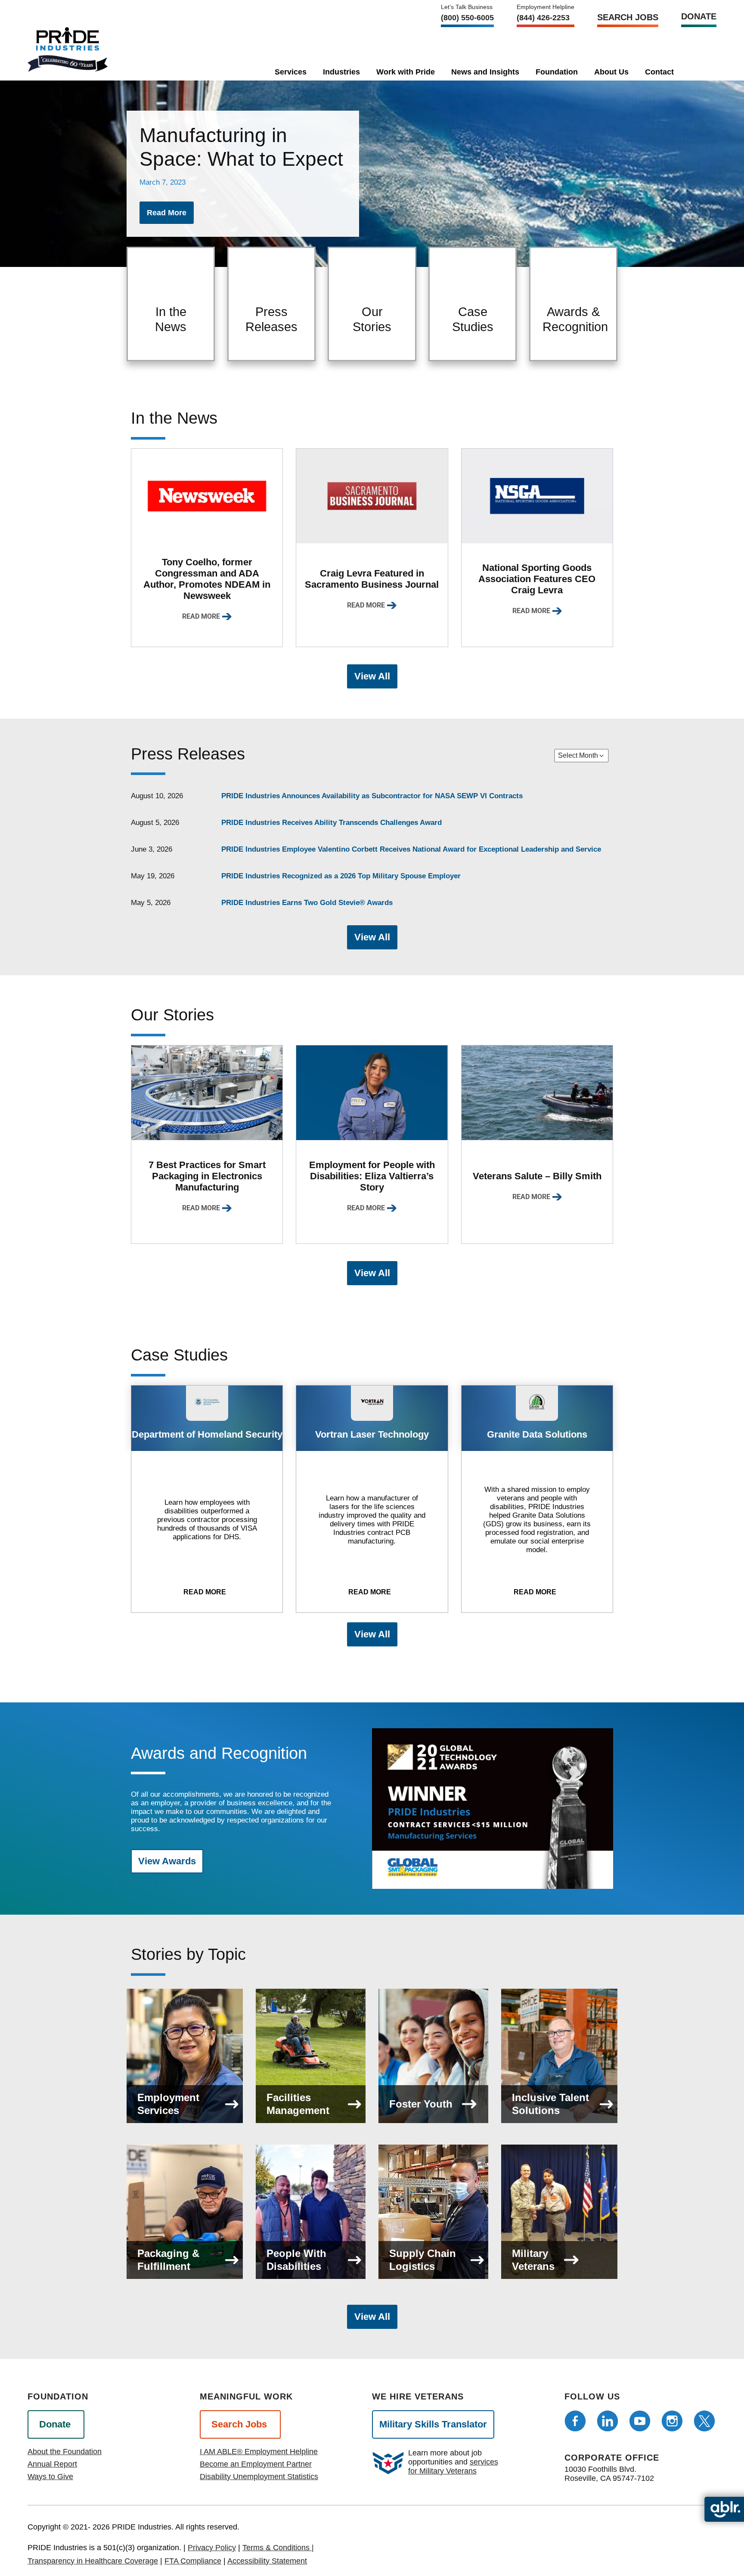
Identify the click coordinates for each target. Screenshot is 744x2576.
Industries (341, 72)
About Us (611, 72)
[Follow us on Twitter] (704, 2421)
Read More (201, 616)
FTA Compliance (193, 2561)
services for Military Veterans (453, 2466)
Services (291, 72)
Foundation (557, 72)
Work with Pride (406, 72)
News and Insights (485, 72)
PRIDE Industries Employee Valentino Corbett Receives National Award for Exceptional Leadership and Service (411, 849)
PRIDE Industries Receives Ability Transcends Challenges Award (332, 823)
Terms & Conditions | (278, 2548)
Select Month (578, 755)
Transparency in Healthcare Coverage (93, 2561)
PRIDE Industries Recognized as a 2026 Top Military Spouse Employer (341, 876)
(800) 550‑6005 (467, 18)
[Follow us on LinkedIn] (608, 2421)
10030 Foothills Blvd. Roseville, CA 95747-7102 (609, 2474)
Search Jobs (628, 17)
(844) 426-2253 (543, 18)
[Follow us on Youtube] (640, 2421)
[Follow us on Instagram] (672, 2421)
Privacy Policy (212, 2548)
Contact (659, 72)
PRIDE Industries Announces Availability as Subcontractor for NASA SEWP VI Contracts (372, 796)
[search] (697, 70)
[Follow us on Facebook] (575, 2421)
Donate (699, 16)
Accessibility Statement (267, 2561)
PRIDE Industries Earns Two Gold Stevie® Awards (307, 903)
